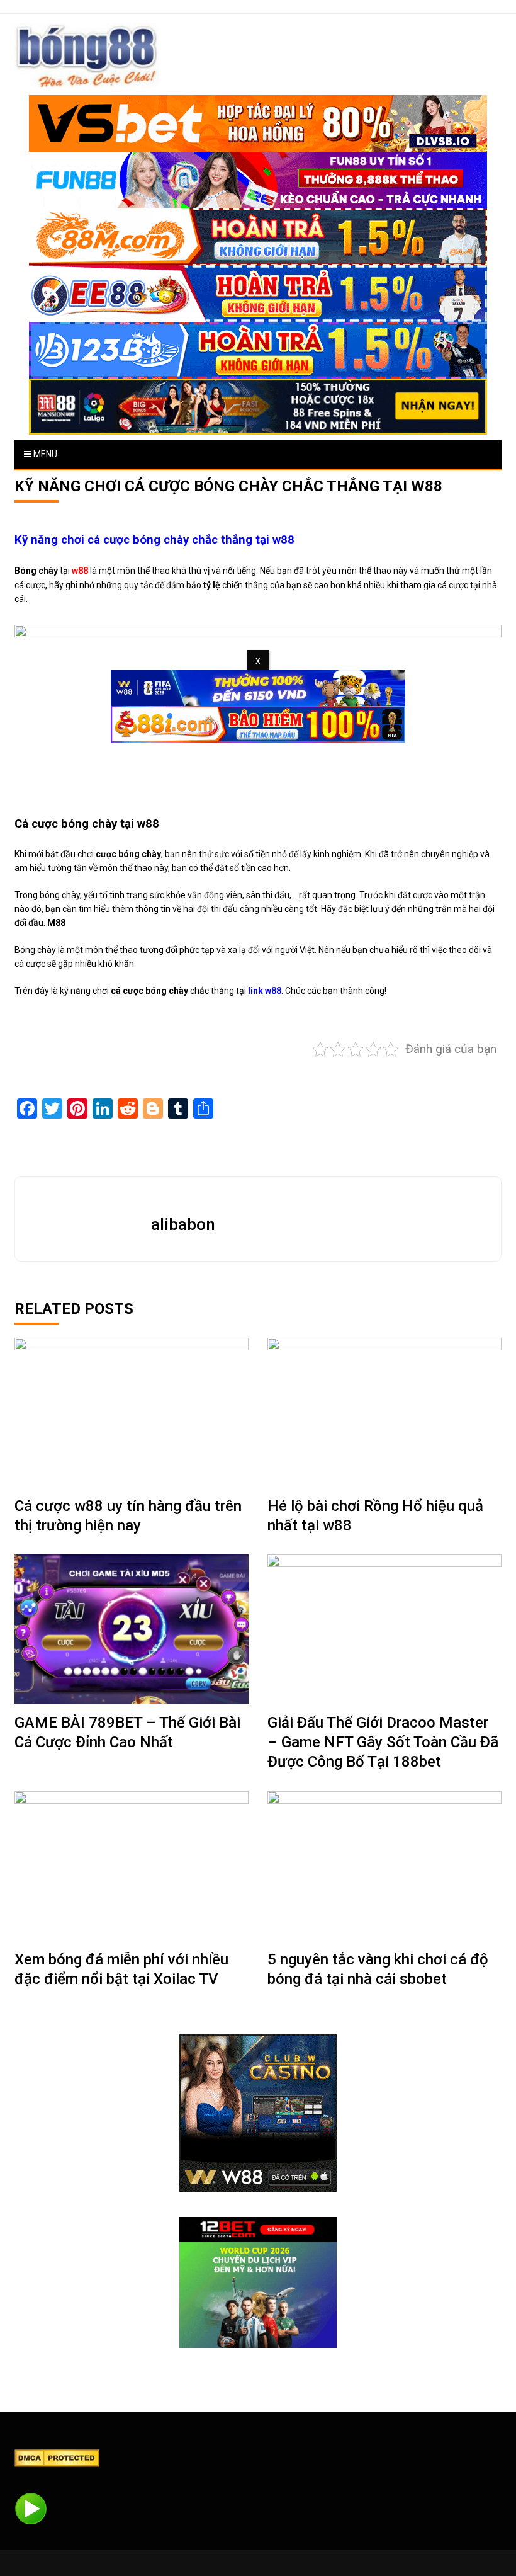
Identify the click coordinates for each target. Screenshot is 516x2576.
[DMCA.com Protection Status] (57, 2458)
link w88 (265, 991)
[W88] (258, 2113)
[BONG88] (87, 55)
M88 (56, 923)
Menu (44, 454)
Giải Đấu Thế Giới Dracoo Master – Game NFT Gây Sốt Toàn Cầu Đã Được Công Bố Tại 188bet (383, 1742)
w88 (80, 571)
